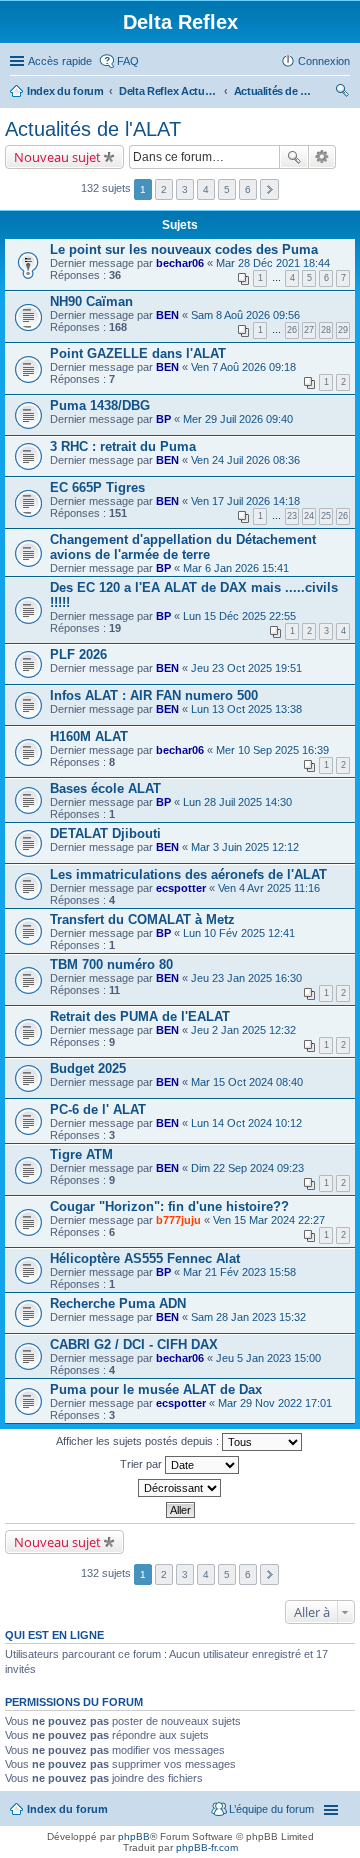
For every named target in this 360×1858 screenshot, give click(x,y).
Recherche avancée (322, 157)
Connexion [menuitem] (324, 61)
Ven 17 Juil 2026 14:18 (245, 501)
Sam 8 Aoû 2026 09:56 (245, 315)
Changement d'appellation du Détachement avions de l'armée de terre (183, 547)
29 (343, 330)
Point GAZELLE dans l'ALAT (138, 353)
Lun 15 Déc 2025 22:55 (239, 616)
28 (326, 330)
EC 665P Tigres (97, 487)
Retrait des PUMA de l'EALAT (140, 1016)
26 (292, 330)
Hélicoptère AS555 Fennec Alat (145, 1258)
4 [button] (206, 189)
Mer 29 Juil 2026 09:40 (238, 419)
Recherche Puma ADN (118, 1303)
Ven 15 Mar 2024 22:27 (269, 1220)
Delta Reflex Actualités (169, 91)
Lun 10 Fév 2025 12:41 (239, 933)
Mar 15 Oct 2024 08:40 (247, 1082)
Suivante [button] (269, 189)
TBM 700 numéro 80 (111, 964)
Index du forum (65, 91)
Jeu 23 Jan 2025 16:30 (246, 978)
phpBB (134, 1836)
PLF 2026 (78, 654)
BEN (167, 315)
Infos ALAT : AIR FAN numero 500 (154, 695)
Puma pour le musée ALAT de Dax (156, 1389)
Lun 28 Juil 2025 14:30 (237, 802)
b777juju (178, 1220)
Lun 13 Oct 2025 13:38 (246, 709)
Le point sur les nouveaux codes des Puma (184, 249)
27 (309, 330)
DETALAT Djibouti (105, 833)
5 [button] (227, 189)
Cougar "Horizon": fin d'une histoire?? (169, 1206)
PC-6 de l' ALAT (98, 1109)
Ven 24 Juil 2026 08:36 (245, 460)
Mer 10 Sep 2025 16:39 (272, 750)
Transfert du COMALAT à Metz (142, 919)
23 (292, 516)
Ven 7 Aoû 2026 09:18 (243, 367)
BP (163, 419)
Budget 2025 (88, 1068)
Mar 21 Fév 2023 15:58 (239, 1272)
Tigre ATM (81, 1154)
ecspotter (181, 888)
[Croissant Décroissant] (180, 1488)
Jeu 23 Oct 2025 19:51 (246, 668)
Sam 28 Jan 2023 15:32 (248, 1317)
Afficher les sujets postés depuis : (139, 1441)
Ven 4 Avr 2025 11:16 (269, 888)
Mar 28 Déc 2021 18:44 (273, 263)
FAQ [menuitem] (128, 61)
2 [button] (164, 189)
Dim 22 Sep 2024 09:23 (247, 1168)
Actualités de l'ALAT (274, 91)
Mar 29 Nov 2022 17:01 (275, 1403)
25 (326, 516)
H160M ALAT (89, 736)
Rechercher (294, 157)
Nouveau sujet (57, 157)
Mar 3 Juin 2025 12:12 (245, 847)
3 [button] (185, 189)
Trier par (142, 1464)
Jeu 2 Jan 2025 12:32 (243, 1030)
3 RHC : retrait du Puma (123, 446)
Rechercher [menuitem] (342, 93)
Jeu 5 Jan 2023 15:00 (268, 1358)
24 (309, 516)
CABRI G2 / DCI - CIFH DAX (134, 1344)
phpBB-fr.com (207, 1847)
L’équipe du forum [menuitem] (271, 1809)
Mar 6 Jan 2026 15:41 (236, 568)
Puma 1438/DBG (100, 405)
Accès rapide (60, 61)
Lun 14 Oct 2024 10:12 (246, 1123)
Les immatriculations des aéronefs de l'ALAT (188, 874)
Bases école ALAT (105, 788)
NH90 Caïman (91, 301)
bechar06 (180, 263)
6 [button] (248, 189)
